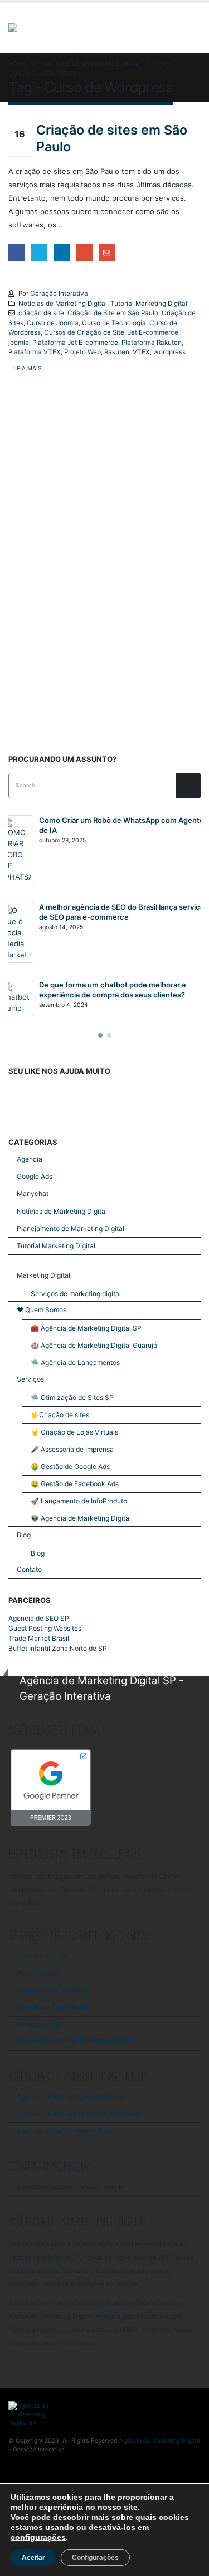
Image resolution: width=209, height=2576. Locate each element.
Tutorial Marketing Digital (149, 304)
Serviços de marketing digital (76, 1294)
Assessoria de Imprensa (53, 1990)
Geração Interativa (59, 294)
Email (107, 252)
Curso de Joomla (53, 323)
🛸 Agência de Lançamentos (75, 1363)
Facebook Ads (39, 2024)
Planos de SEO (39, 1973)
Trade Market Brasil (39, 1638)
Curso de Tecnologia (114, 323)
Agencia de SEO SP (39, 1618)
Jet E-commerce (153, 332)
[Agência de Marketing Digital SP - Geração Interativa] (68, 28)
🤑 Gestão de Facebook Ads (75, 1484)
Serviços (30, 1379)
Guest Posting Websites (45, 1628)
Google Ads (35, 1176)
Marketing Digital (43, 1275)
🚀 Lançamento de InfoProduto (79, 1501)
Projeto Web (82, 352)
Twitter (39, 252)
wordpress (169, 352)
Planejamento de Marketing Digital (71, 1229)
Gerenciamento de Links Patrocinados (76, 2041)
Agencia (30, 1159)
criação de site (41, 313)
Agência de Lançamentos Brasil (66, 2131)
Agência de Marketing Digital (160, 2441)
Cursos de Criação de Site (84, 332)
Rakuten (117, 352)
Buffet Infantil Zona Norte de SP (58, 1648)
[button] (100, 1035)
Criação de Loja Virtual (52, 2007)
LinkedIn (62, 252)
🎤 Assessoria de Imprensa (72, 1449)
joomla (19, 343)
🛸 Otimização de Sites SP (72, 1398)
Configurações (95, 2558)
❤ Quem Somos (42, 1310)
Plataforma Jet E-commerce (75, 343)
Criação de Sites (42, 1956)
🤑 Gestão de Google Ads (70, 1466)
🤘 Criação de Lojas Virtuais (74, 1432)
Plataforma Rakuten (152, 343)
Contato (29, 1569)
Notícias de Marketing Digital (63, 304)
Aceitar (33, 2558)
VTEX (141, 352)
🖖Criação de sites (60, 1415)
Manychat (33, 1193)
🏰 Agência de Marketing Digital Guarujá (94, 1345)
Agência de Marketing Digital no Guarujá (79, 2114)
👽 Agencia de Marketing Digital (81, 1518)
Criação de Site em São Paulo (113, 313)
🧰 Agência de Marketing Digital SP (86, 1328)
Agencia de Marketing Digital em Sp (71, 2097)
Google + (84, 252)
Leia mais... (30, 368)
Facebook (16, 252)
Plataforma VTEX (35, 352)
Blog (24, 1535)
